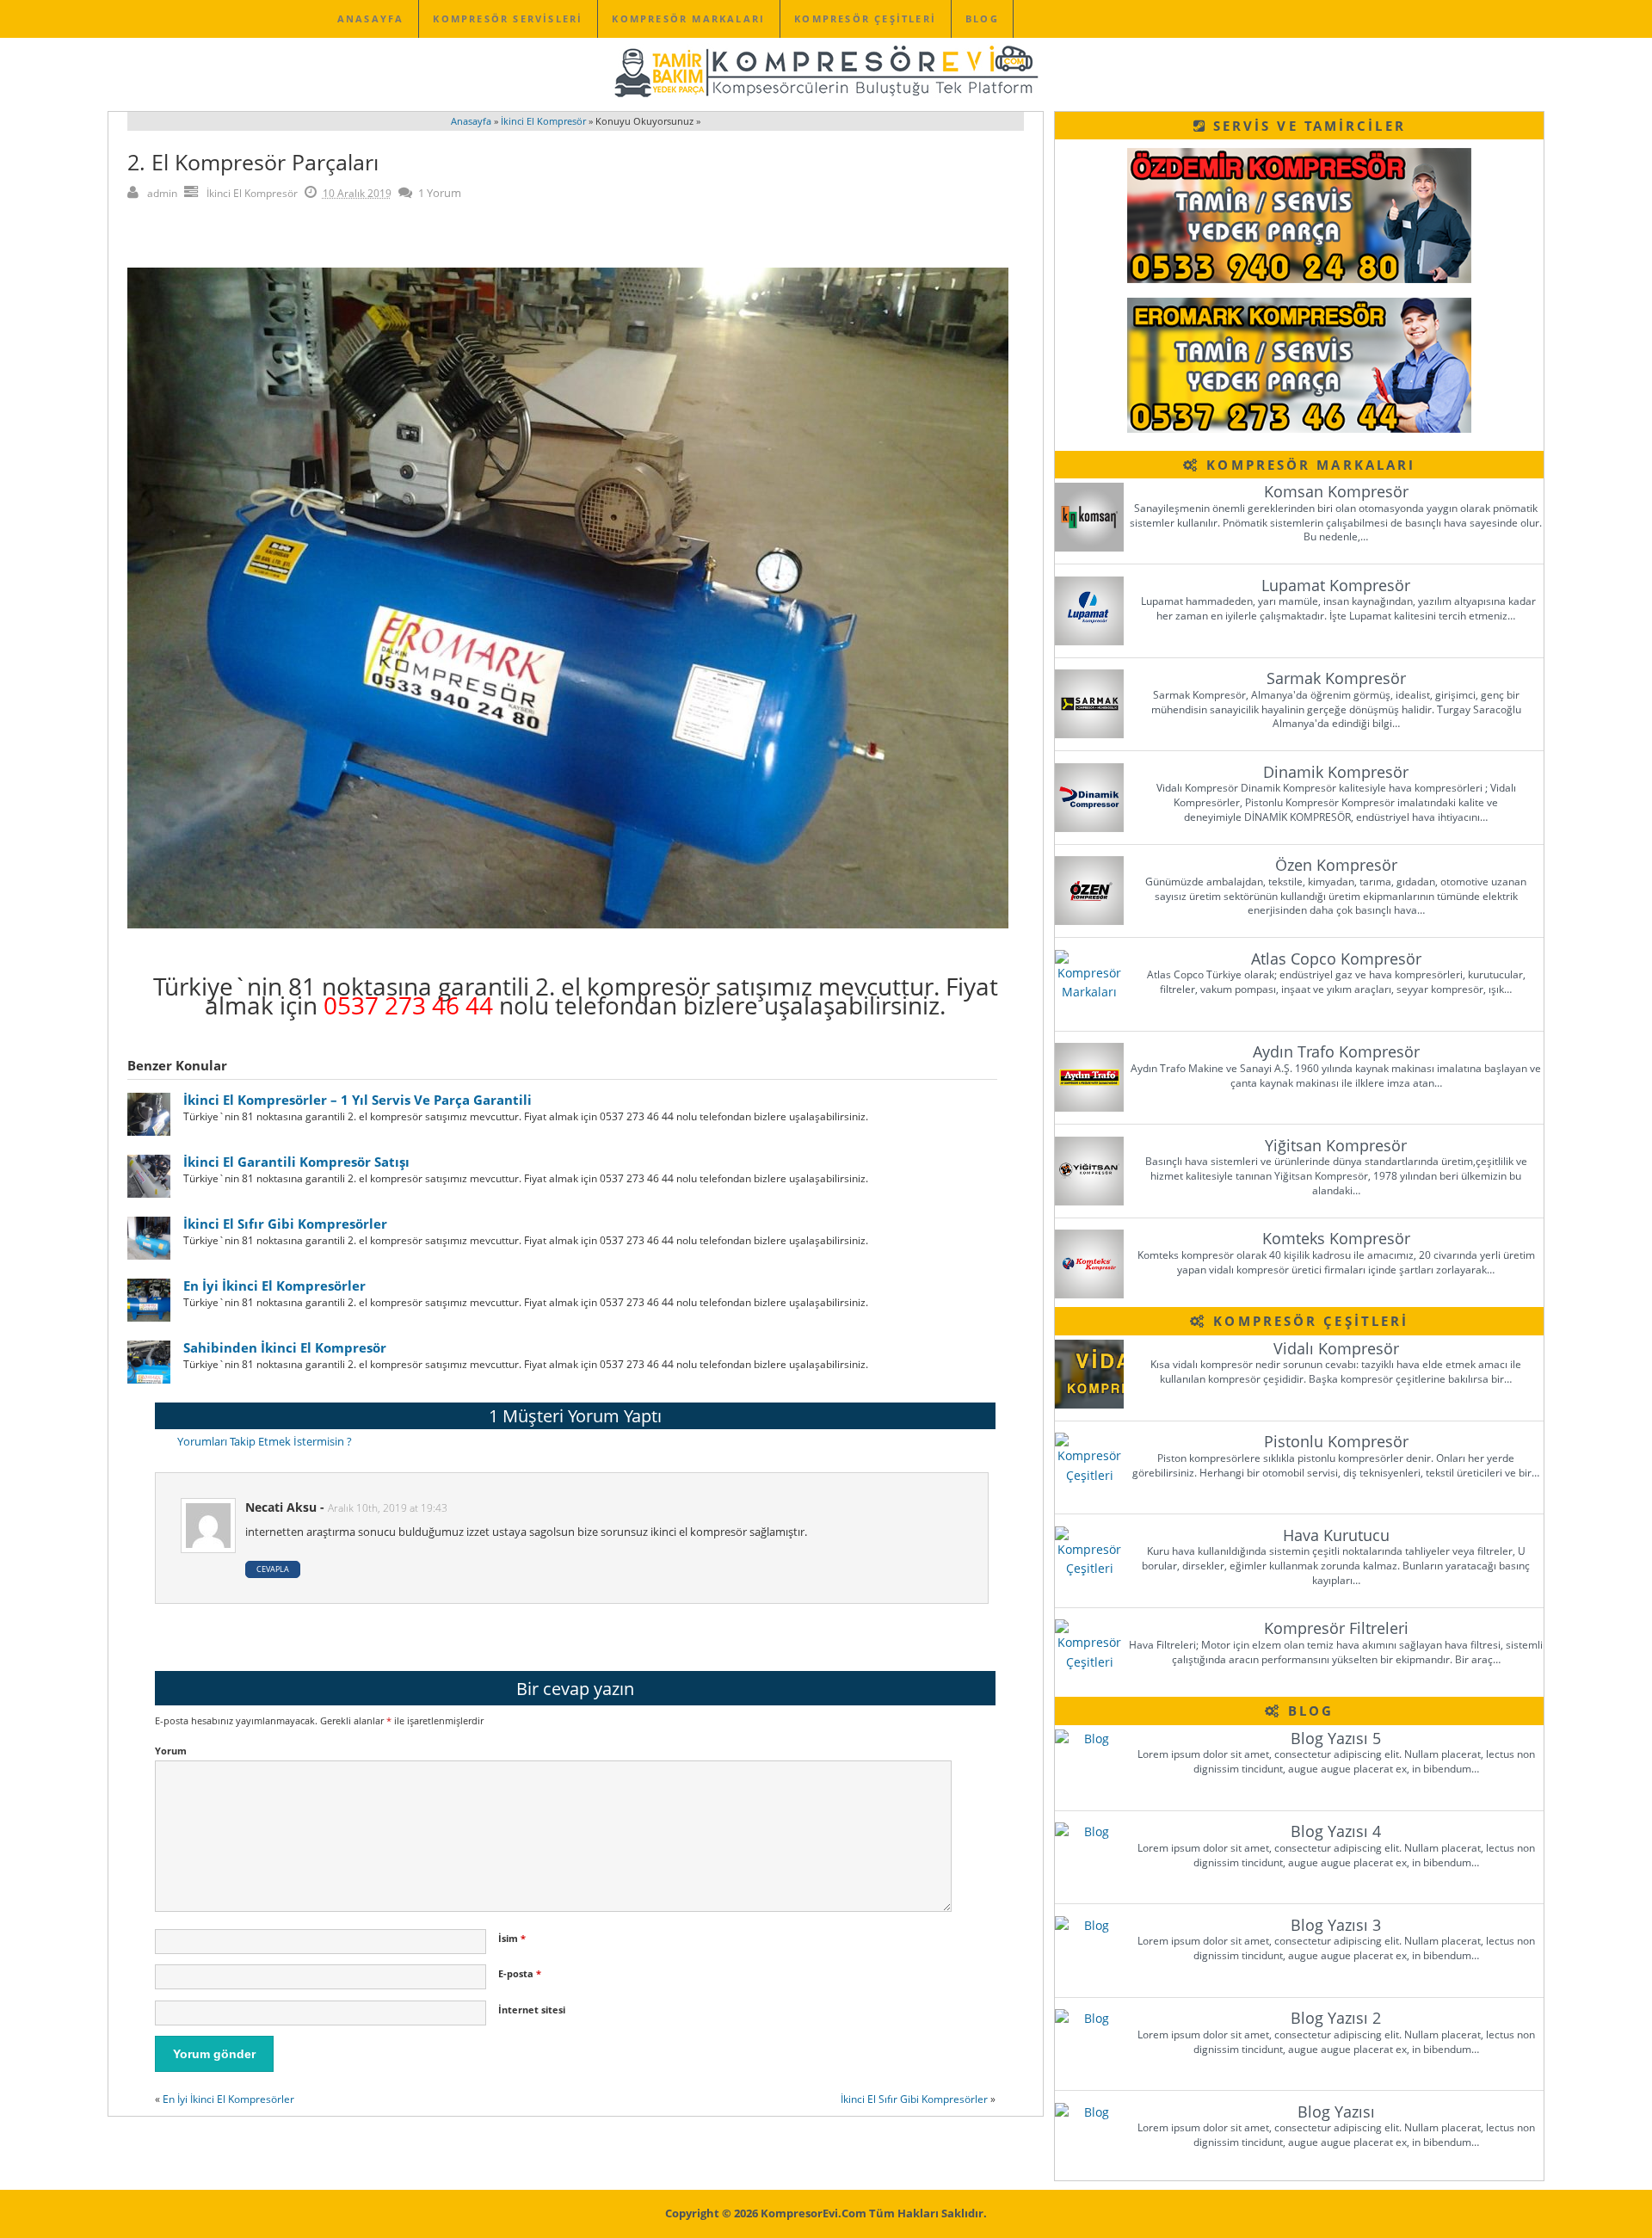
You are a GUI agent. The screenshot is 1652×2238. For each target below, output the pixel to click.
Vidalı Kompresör (1336, 1348)
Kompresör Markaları (688, 18)
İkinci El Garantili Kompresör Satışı (296, 1162)
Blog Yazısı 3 (1336, 1925)
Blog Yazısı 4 (1336, 1831)
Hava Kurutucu (1336, 1535)
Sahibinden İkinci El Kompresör (285, 1347)
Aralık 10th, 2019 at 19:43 (388, 1508)
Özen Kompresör (1336, 865)
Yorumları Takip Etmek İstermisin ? (265, 1441)
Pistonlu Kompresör (1336, 1441)
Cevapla (273, 1569)
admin (162, 193)
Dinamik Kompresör (1336, 772)
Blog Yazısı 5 (1336, 1738)
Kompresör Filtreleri (1336, 1628)
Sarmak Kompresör (1336, 678)
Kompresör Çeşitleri (865, 18)
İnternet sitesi (532, 2010)
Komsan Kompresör (1336, 491)
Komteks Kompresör (1336, 1238)
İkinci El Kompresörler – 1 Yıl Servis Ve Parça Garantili (358, 1100)
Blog (982, 18)
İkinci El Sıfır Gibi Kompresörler (285, 1224)
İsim (512, 1938)
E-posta (520, 1973)
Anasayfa (371, 18)
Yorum (171, 1751)
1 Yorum (440, 193)
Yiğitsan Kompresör (1336, 1145)
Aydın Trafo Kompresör (1336, 1051)
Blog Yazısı (1336, 2112)
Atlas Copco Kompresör (1336, 959)
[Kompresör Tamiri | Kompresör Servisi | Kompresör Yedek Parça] (826, 96)
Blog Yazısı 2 (1336, 2018)
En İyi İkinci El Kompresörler (274, 1285)
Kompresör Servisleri (508, 18)
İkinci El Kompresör (252, 193)
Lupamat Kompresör (1336, 585)
